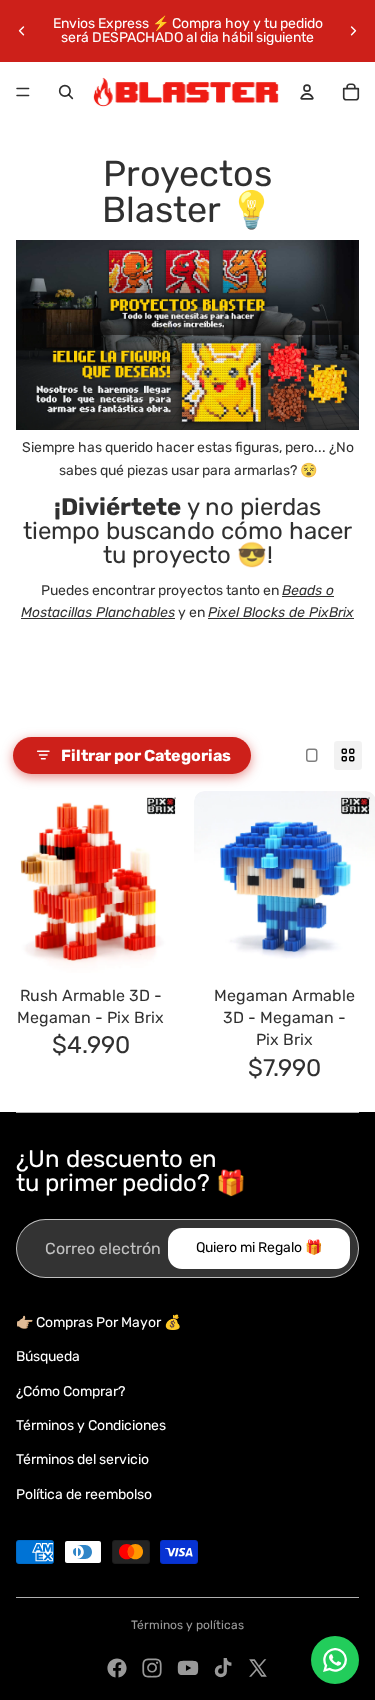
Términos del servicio (82, 1459)
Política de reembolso (84, 1494)
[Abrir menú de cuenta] (307, 92)
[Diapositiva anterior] (22, 31)
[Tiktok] (223, 1668)
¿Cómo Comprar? (70, 1391)
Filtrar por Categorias (146, 755)
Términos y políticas (187, 1625)
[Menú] (23, 92)
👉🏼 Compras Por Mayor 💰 (98, 1322)
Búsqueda (48, 1356)
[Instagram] (152, 1668)
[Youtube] (188, 1668)
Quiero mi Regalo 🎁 (259, 1247)
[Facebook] (117, 1668)
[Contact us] (335, 1660)
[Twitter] (258, 1668)
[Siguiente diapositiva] (353, 31)
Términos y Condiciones (91, 1425)
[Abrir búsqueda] (66, 92)
